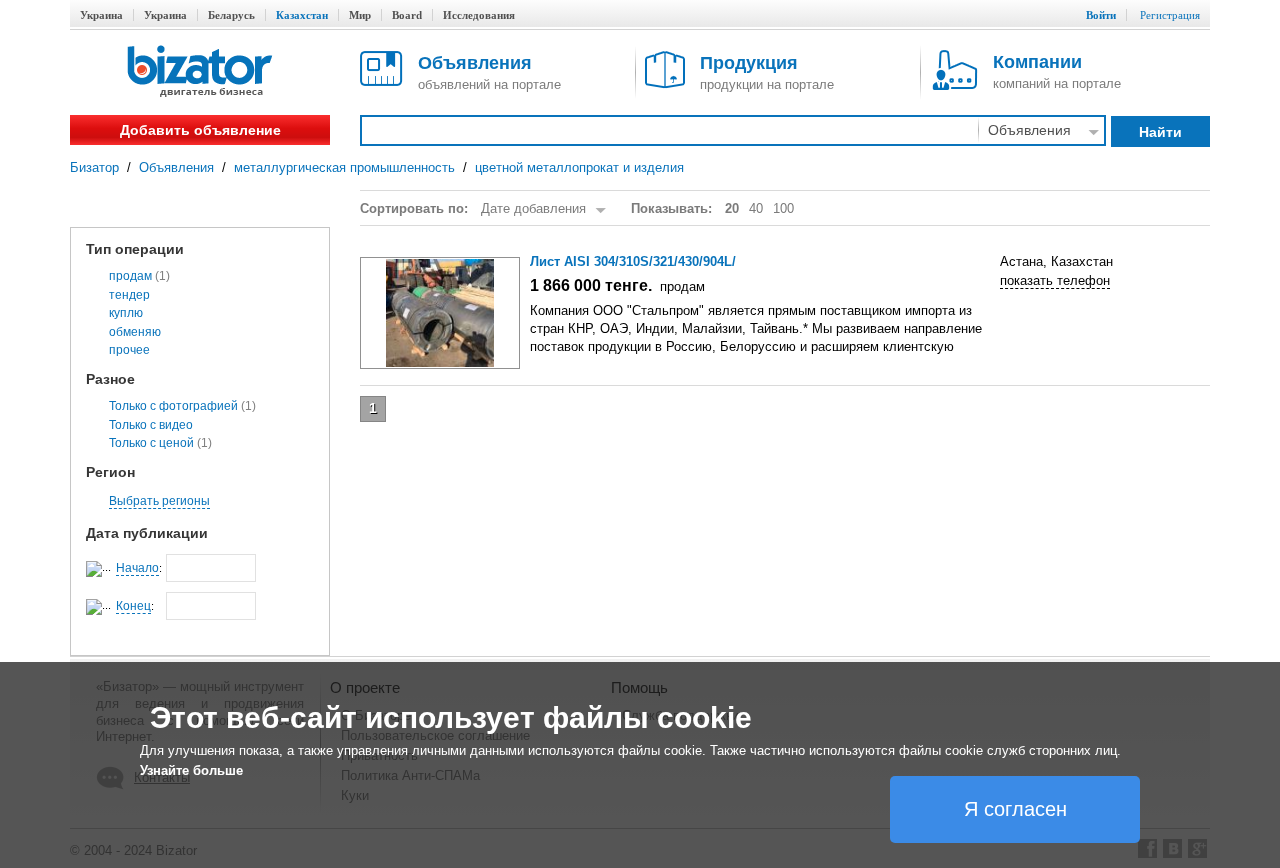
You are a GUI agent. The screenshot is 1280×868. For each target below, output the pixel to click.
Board (407, 15)
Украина (101, 15)
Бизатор (94, 167)
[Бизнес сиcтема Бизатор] (200, 72)
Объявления (176, 167)
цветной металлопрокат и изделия (579, 167)
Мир (360, 15)
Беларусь (231, 15)
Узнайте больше (191, 770)
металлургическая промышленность (344, 167)
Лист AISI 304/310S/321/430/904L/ (633, 261)
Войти (1101, 15)
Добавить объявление (200, 130)
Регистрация (1170, 15)
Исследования (479, 15)
